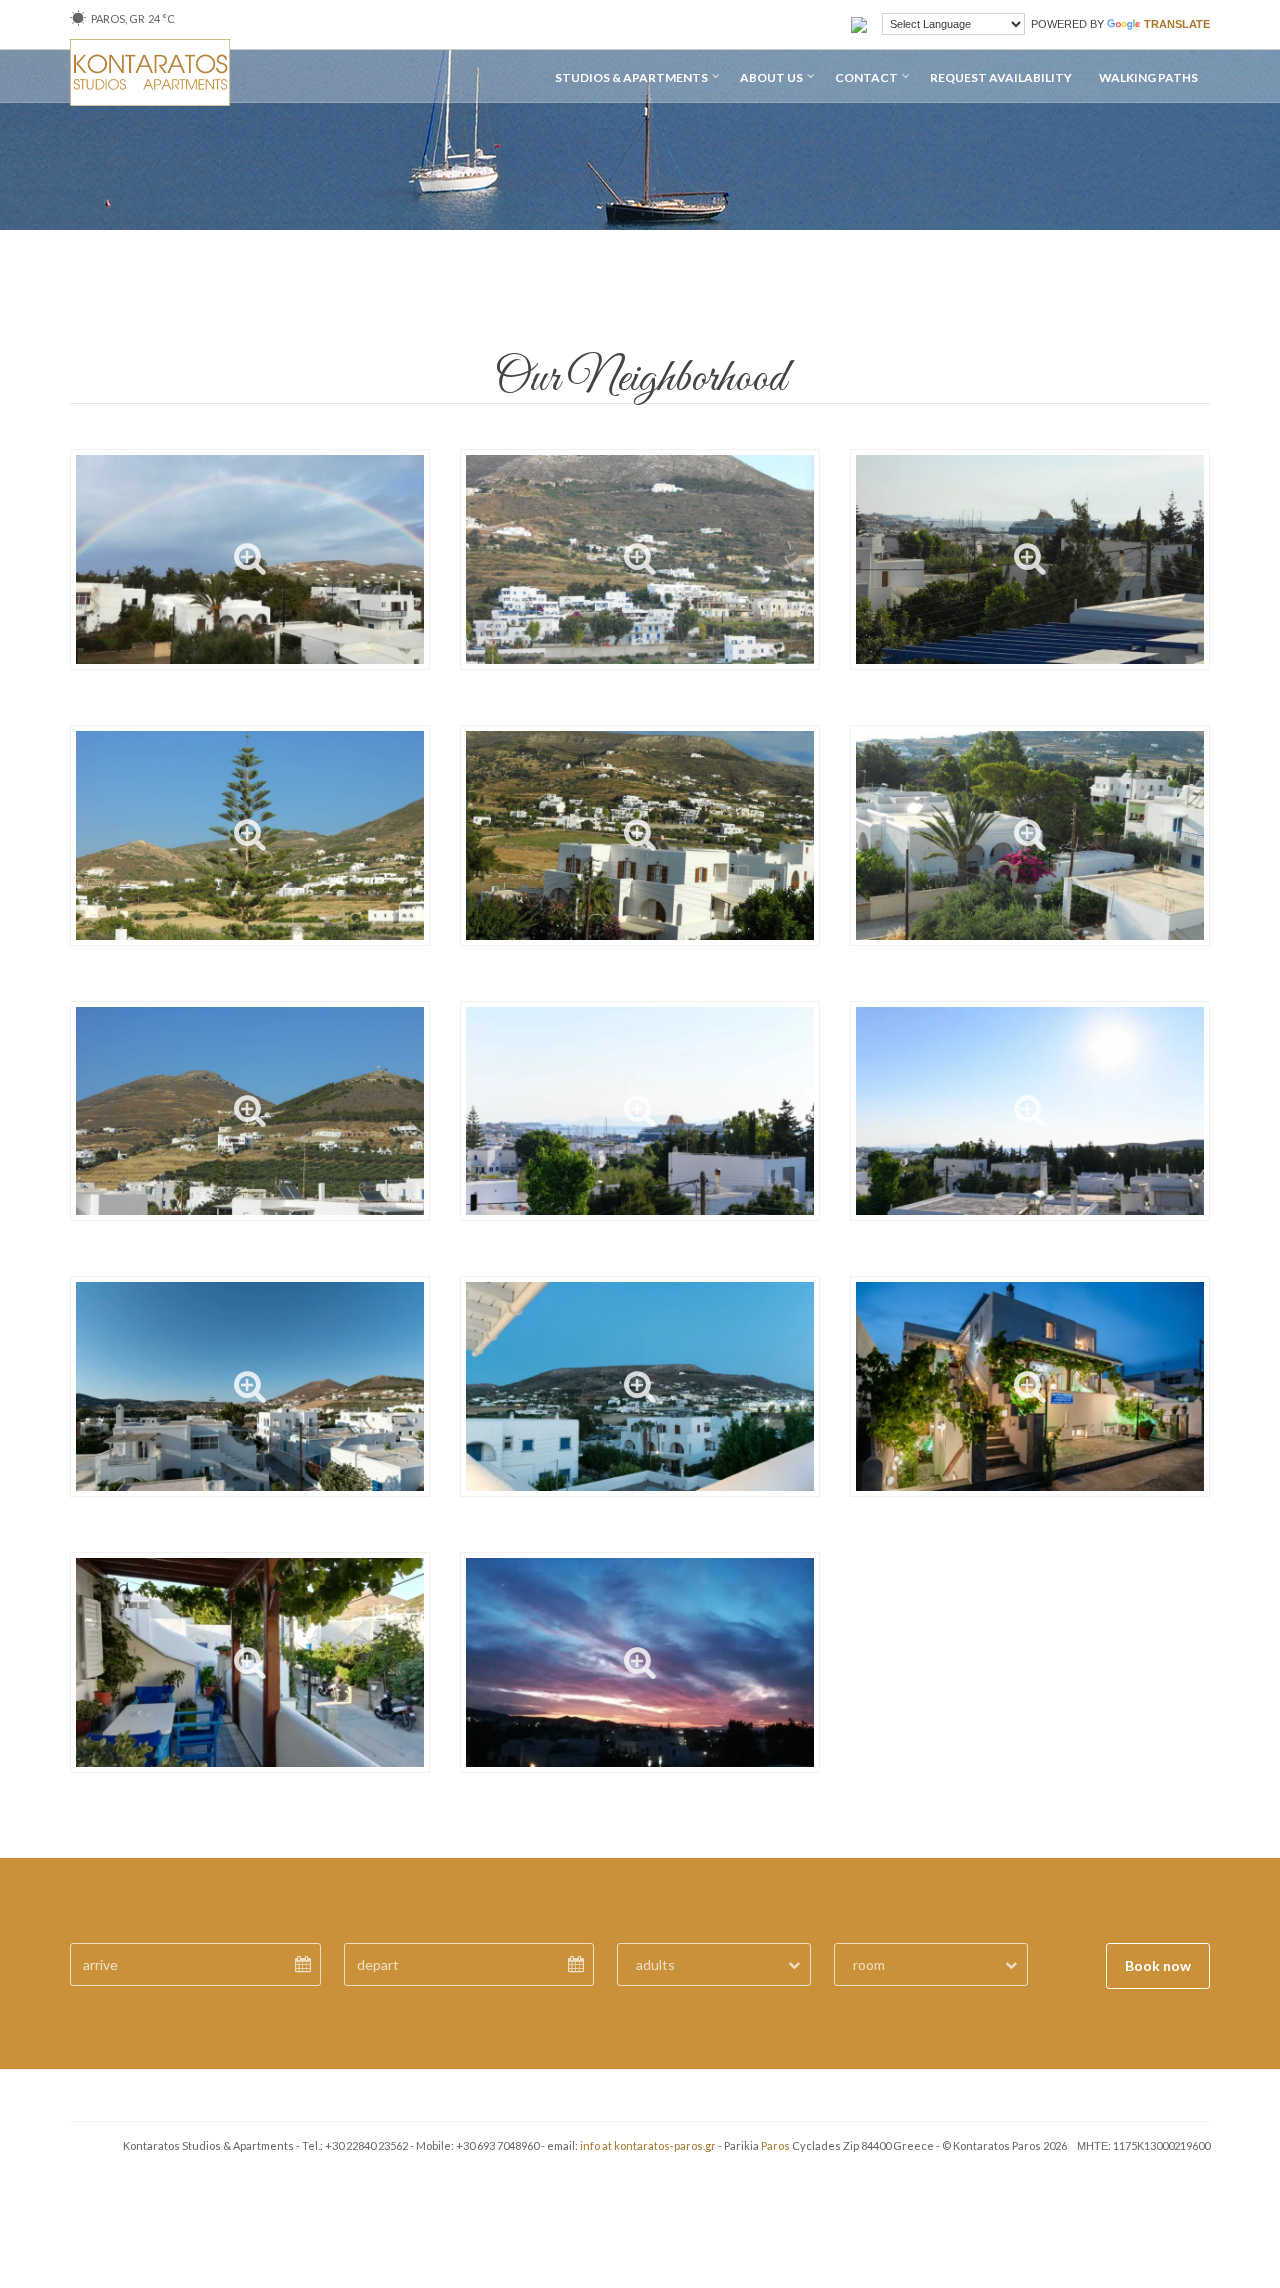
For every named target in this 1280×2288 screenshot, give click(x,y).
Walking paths (1148, 77)
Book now (1158, 1965)
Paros (775, 2145)
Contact (866, 77)
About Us (771, 77)
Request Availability (1001, 77)
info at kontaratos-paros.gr (648, 2145)
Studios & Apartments (631, 77)
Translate (1177, 24)
